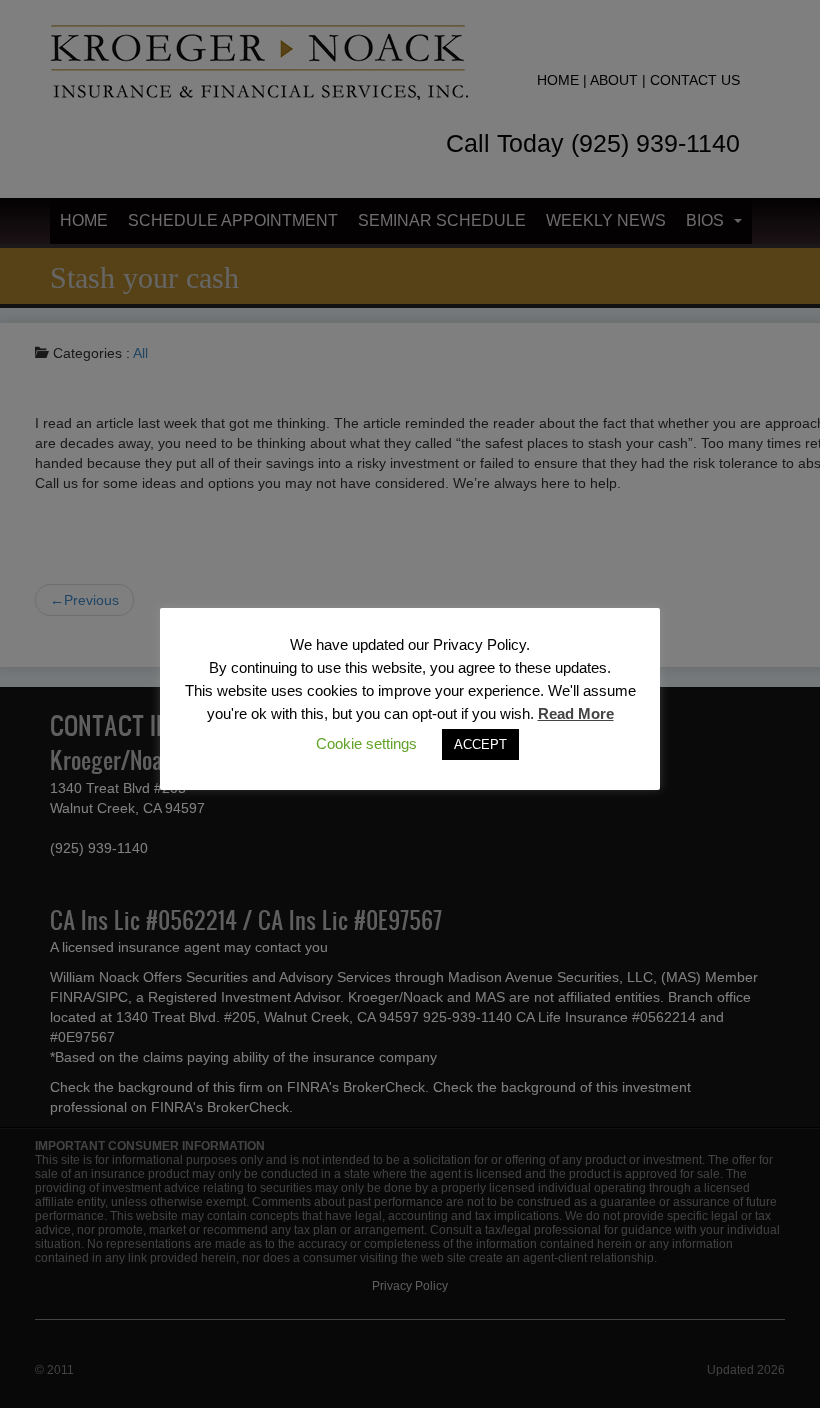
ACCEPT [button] (480, 744)
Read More (576, 713)
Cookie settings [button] (366, 743)
